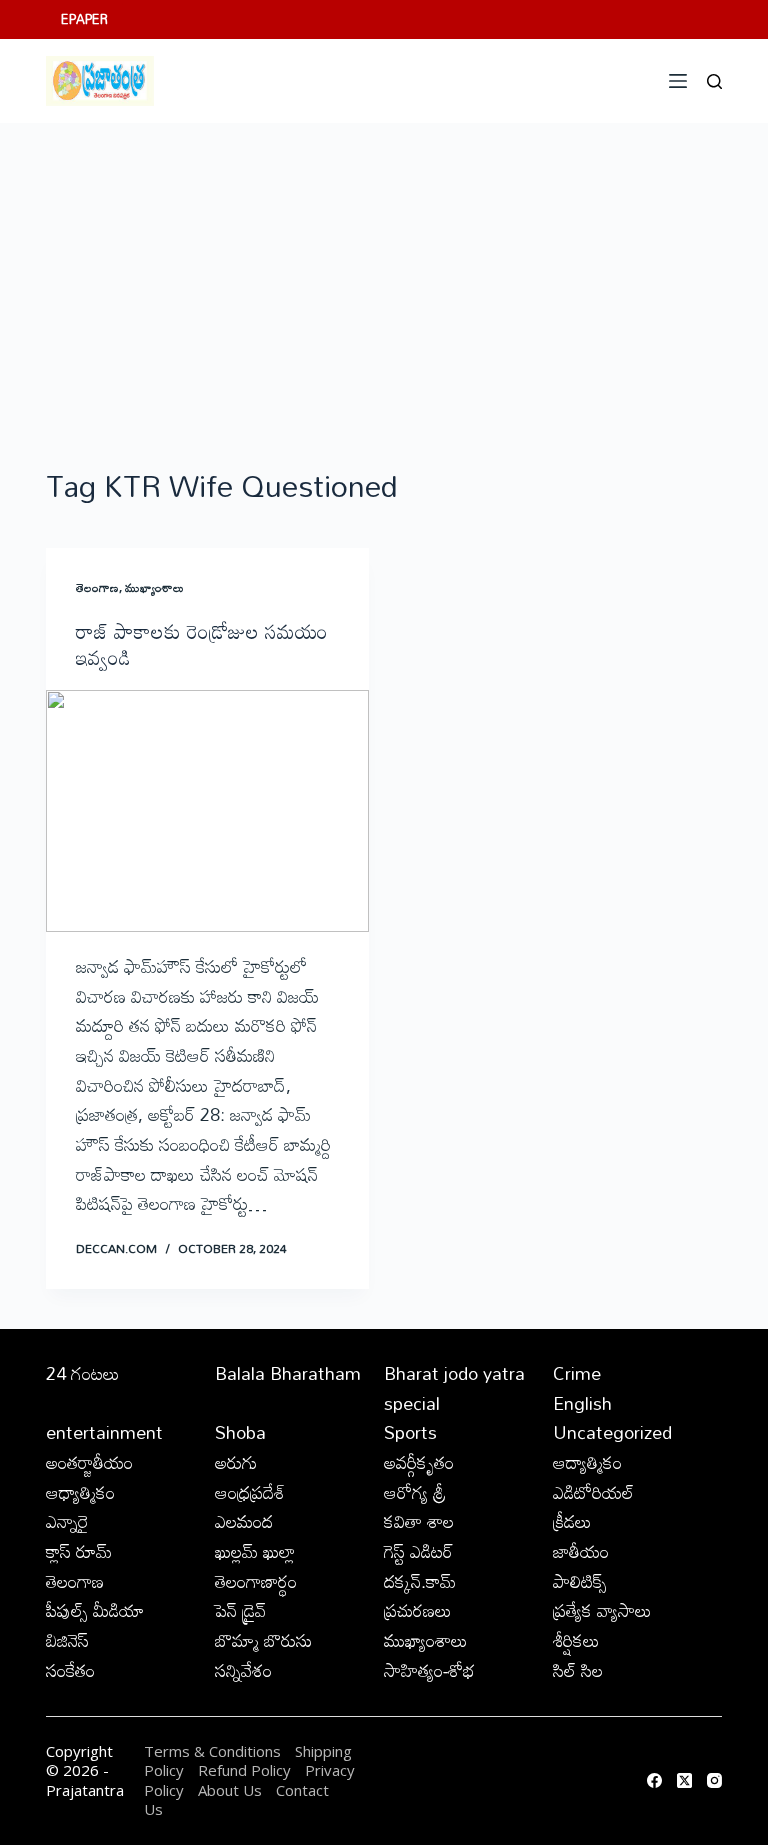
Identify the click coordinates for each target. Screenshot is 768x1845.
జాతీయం (581, 1551)
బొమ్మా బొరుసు (263, 1640)
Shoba (240, 1432)
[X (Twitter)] (684, 1780)
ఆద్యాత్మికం (587, 1462)
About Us (230, 1790)
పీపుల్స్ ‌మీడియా (95, 1610)
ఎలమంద (244, 1521)
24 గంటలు (83, 1373)
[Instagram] (714, 1780)
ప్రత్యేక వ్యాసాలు (602, 1610)
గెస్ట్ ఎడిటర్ (418, 1551)
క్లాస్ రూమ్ (79, 1551)
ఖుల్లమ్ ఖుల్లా (255, 1551)
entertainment (104, 1432)
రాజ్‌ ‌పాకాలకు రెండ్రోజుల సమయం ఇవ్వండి (202, 644)
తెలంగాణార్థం (256, 1581)
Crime (577, 1373)
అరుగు (236, 1462)
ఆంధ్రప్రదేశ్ (250, 1492)
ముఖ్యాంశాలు (154, 587)
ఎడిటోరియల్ (593, 1492)
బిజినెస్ (67, 1640)
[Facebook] (654, 1780)
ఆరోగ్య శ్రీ (415, 1492)
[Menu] (678, 81)
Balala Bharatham (288, 1373)
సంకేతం (70, 1670)
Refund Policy (244, 1770)
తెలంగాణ (97, 587)
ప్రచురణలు (418, 1610)
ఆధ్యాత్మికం (80, 1492)
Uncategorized (612, 1432)
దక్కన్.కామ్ (420, 1581)
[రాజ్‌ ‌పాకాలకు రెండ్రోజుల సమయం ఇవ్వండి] (207, 811)
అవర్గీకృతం (419, 1462)
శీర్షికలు (576, 1640)
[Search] (714, 81)
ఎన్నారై (67, 1521)
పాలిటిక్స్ (580, 1581)
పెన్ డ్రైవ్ (240, 1610)
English (582, 1403)
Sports (410, 1432)
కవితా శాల (419, 1521)
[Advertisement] (384, 273)
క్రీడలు (572, 1521)
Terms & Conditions (212, 1751)
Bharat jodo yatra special (454, 1388)
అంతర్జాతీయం (89, 1462)
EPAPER (84, 19)
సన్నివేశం (243, 1670)
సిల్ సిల (578, 1670)
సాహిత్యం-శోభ (429, 1670)
